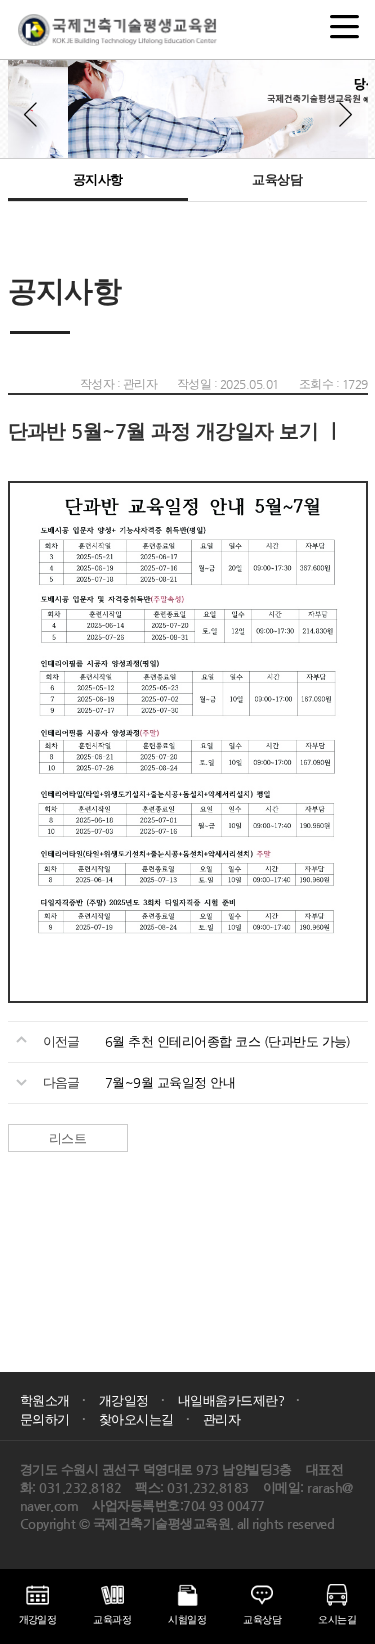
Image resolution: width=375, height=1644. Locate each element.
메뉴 (345, 20)
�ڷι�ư (343, 114)
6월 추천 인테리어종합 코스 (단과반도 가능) (228, 1041)
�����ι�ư (33, 114)
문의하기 (52, 1419)
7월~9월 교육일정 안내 (170, 1082)
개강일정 (131, 1400)
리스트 (67, 1138)
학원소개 (52, 1400)
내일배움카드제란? (239, 1400)
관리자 (221, 1419)
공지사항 (98, 179)
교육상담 (277, 179)
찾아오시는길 (144, 1419)
